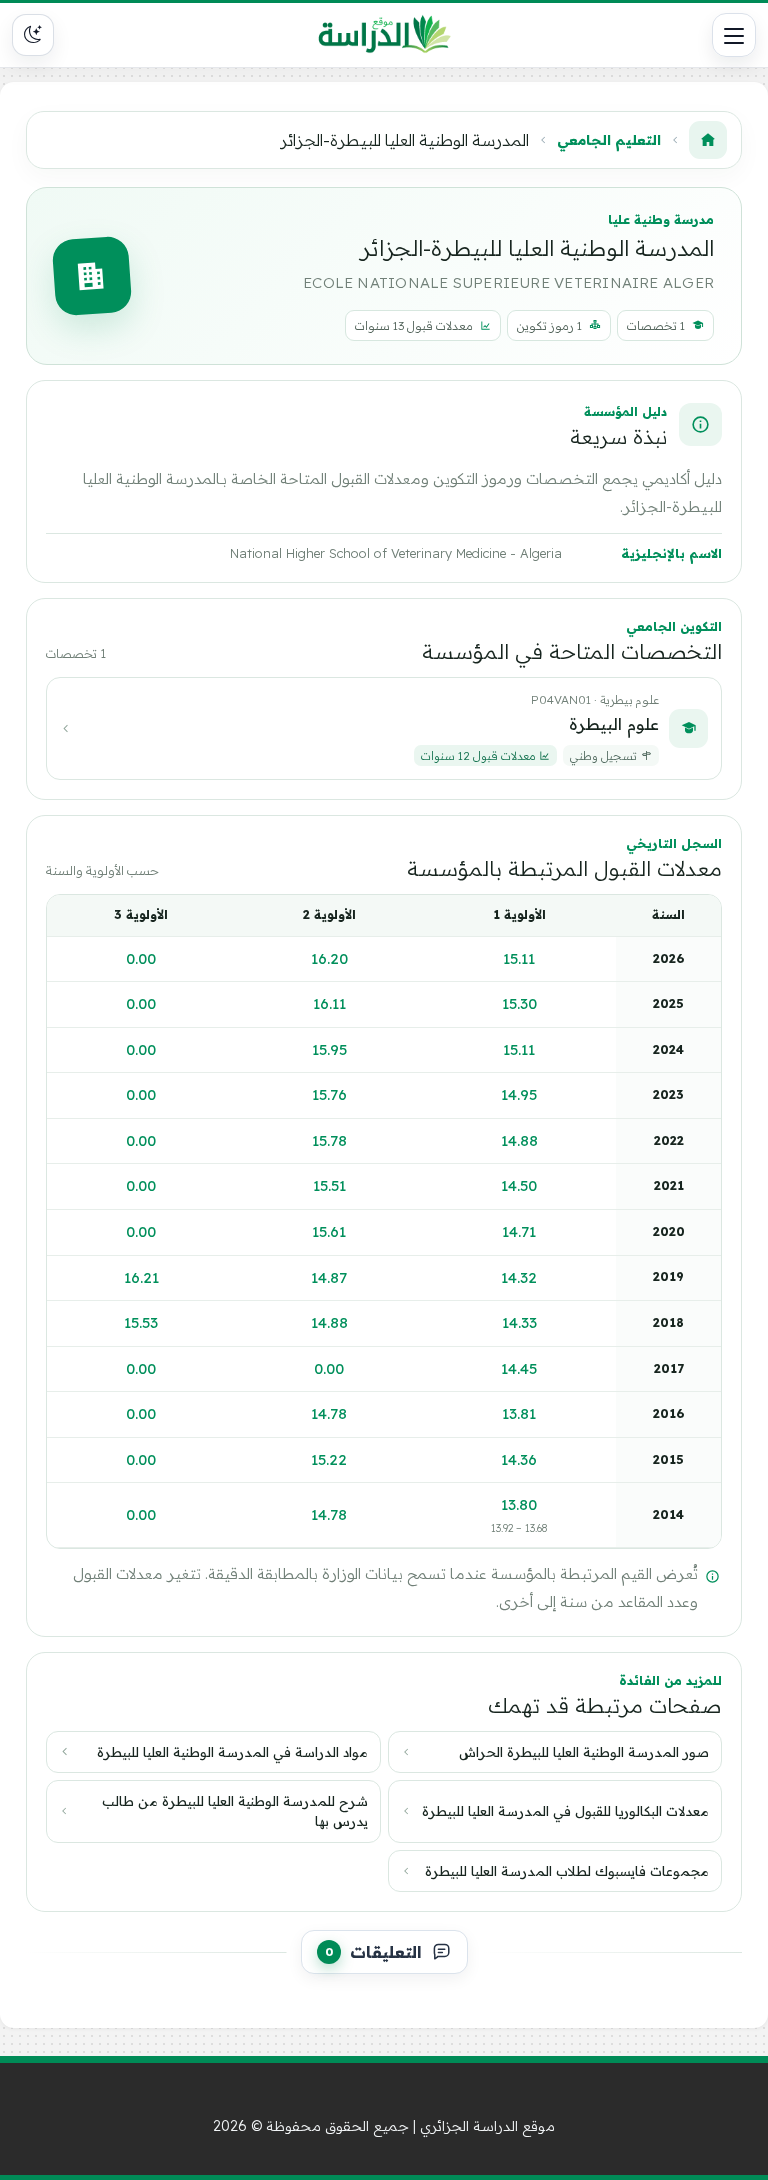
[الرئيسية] (708, 140)
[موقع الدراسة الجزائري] (384, 35)
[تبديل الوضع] (33, 35)
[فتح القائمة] (734, 35)
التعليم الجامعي (609, 139)
